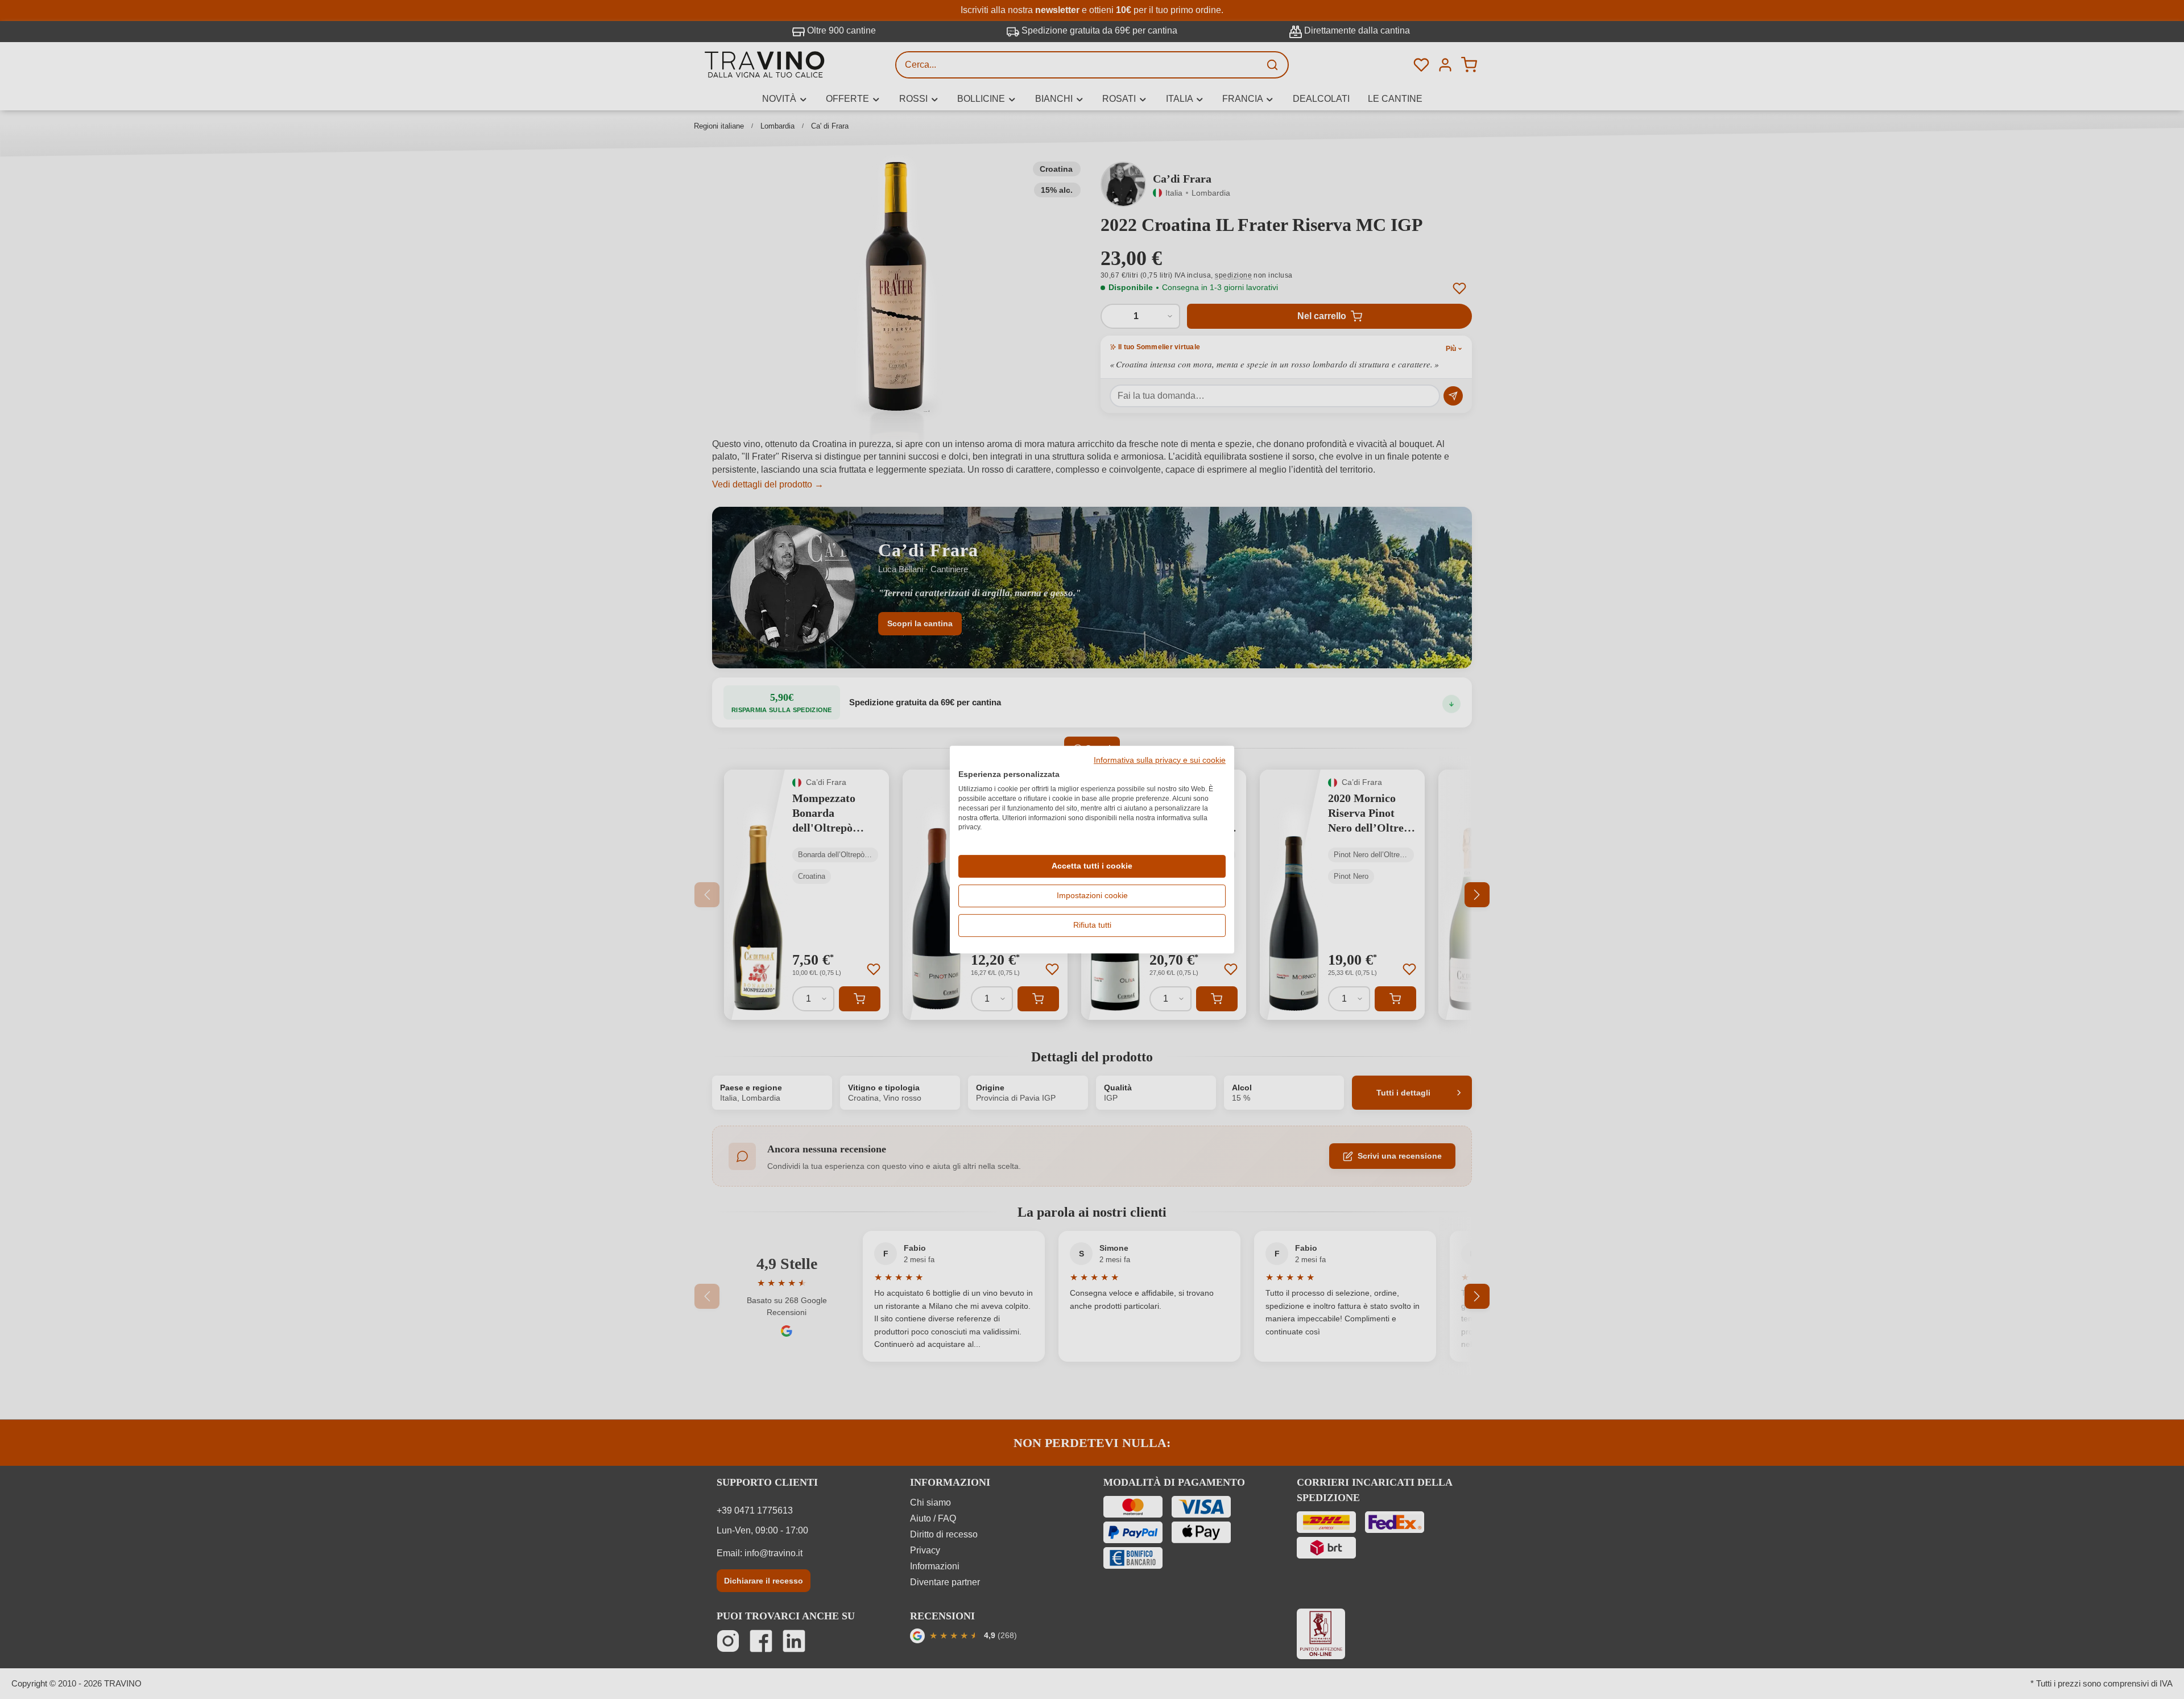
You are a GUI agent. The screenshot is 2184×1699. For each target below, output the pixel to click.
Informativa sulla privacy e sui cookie (1160, 760)
